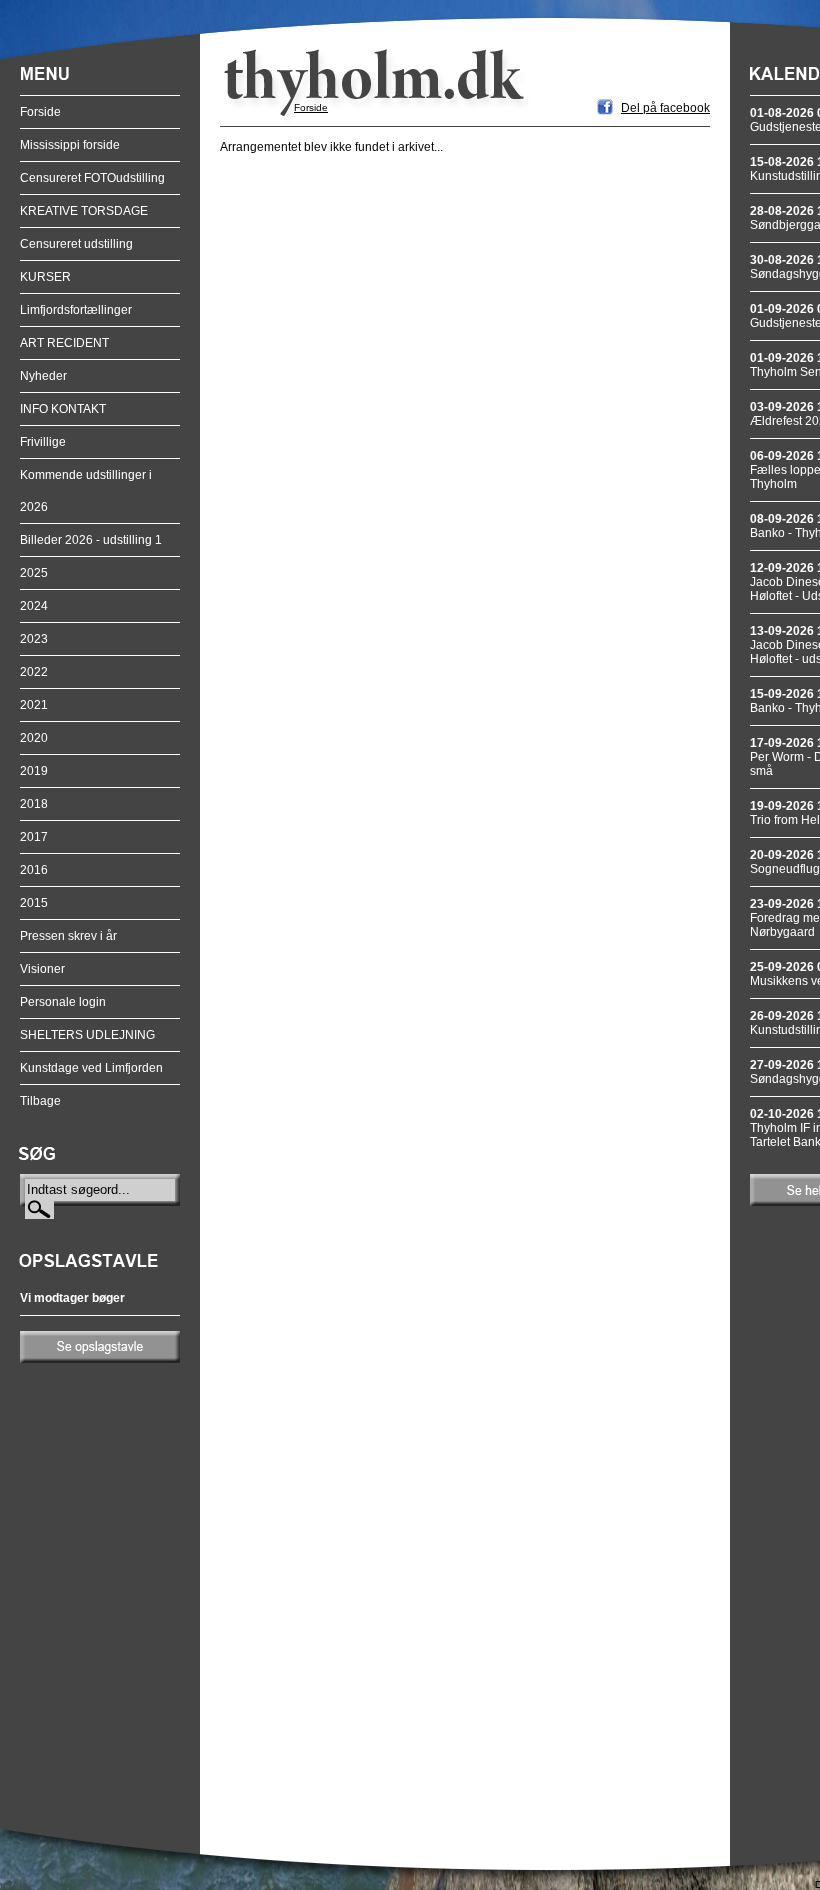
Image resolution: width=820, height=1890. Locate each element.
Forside (40, 112)
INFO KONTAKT (63, 409)
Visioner (42, 969)
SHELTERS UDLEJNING (87, 1035)
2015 (34, 903)
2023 (34, 639)
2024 (34, 606)
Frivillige (43, 442)
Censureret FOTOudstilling (92, 178)
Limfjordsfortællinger (76, 310)
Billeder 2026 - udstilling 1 (91, 540)
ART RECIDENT (64, 343)
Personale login (63, 1002)
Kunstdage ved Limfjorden (91, 1068)
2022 (34, 672)
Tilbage (40, 1101)
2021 (34, 705)
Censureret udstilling (76, 244)
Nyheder (43, 376)
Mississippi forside (70, 145)
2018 (34, 804)
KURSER (45, 277)
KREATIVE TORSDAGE (84, 211)
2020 (34, 738)
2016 (34, 870)
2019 (34, 771)
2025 (34, 573)
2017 (34, 837)
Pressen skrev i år (68, 936)
